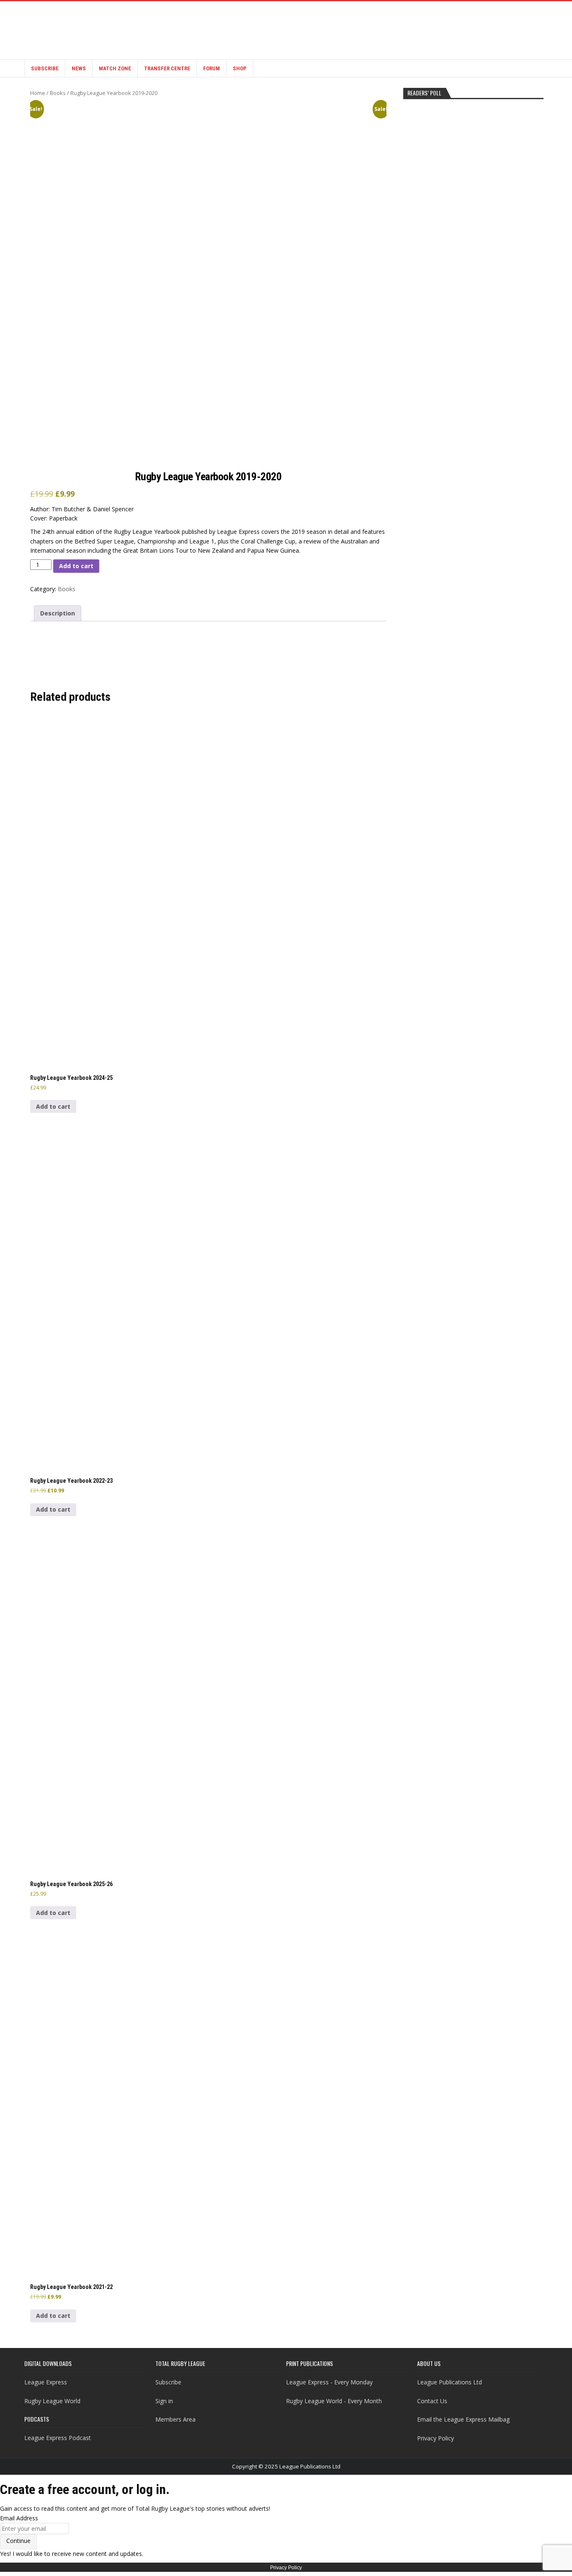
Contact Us (432, 2401)
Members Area (175, 2419)
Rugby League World (52, 2401)
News (79, 68)
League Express (46, 2382)
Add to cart (76, 566)
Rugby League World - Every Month (334, 2401)
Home (38, 93)
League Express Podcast (58, 2438)
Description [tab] (58, 613)
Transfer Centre (167, 68)
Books (58, 93)
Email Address (19, 2518)
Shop (240, 68)
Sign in (164, 2401)
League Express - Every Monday (329, 2382)
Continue (18, 2541)
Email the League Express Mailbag (463, 2419)
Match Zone (115, 68)
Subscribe (45, 68)
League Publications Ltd (450, 2382)
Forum (211, 68)
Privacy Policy (435, 2438)
